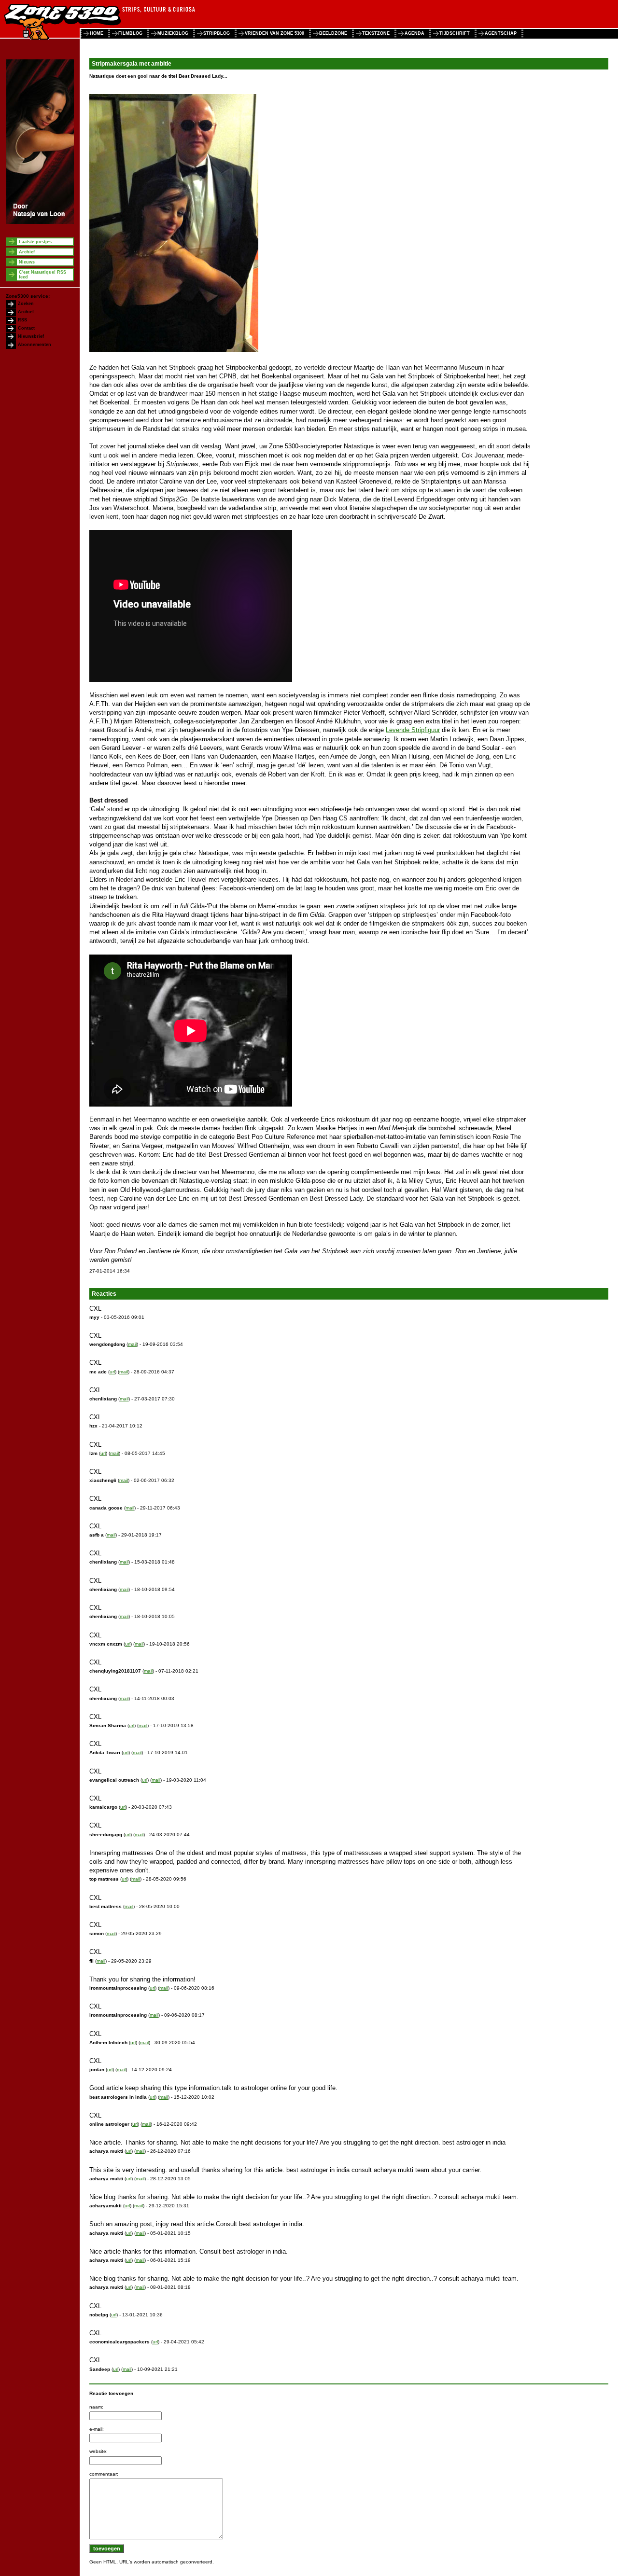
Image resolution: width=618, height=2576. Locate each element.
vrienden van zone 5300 (274, 33)
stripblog (217, 33)
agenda (414, 33)
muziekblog (173, 33)
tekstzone (376, 33)
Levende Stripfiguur (413, 730)
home (97, 33)
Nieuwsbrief (31, 336)
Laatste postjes (35, 242)
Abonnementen (35, 345)
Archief (27, 252)
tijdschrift (455, 33)
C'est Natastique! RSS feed (42, 275)
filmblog (130, 33)
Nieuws (27, 262)
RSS (22, 320)
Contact (26, 328)
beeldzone (333, 33)
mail (132, 1344)
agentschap (501, 33)
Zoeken (26, 304)
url (112, 1372)
